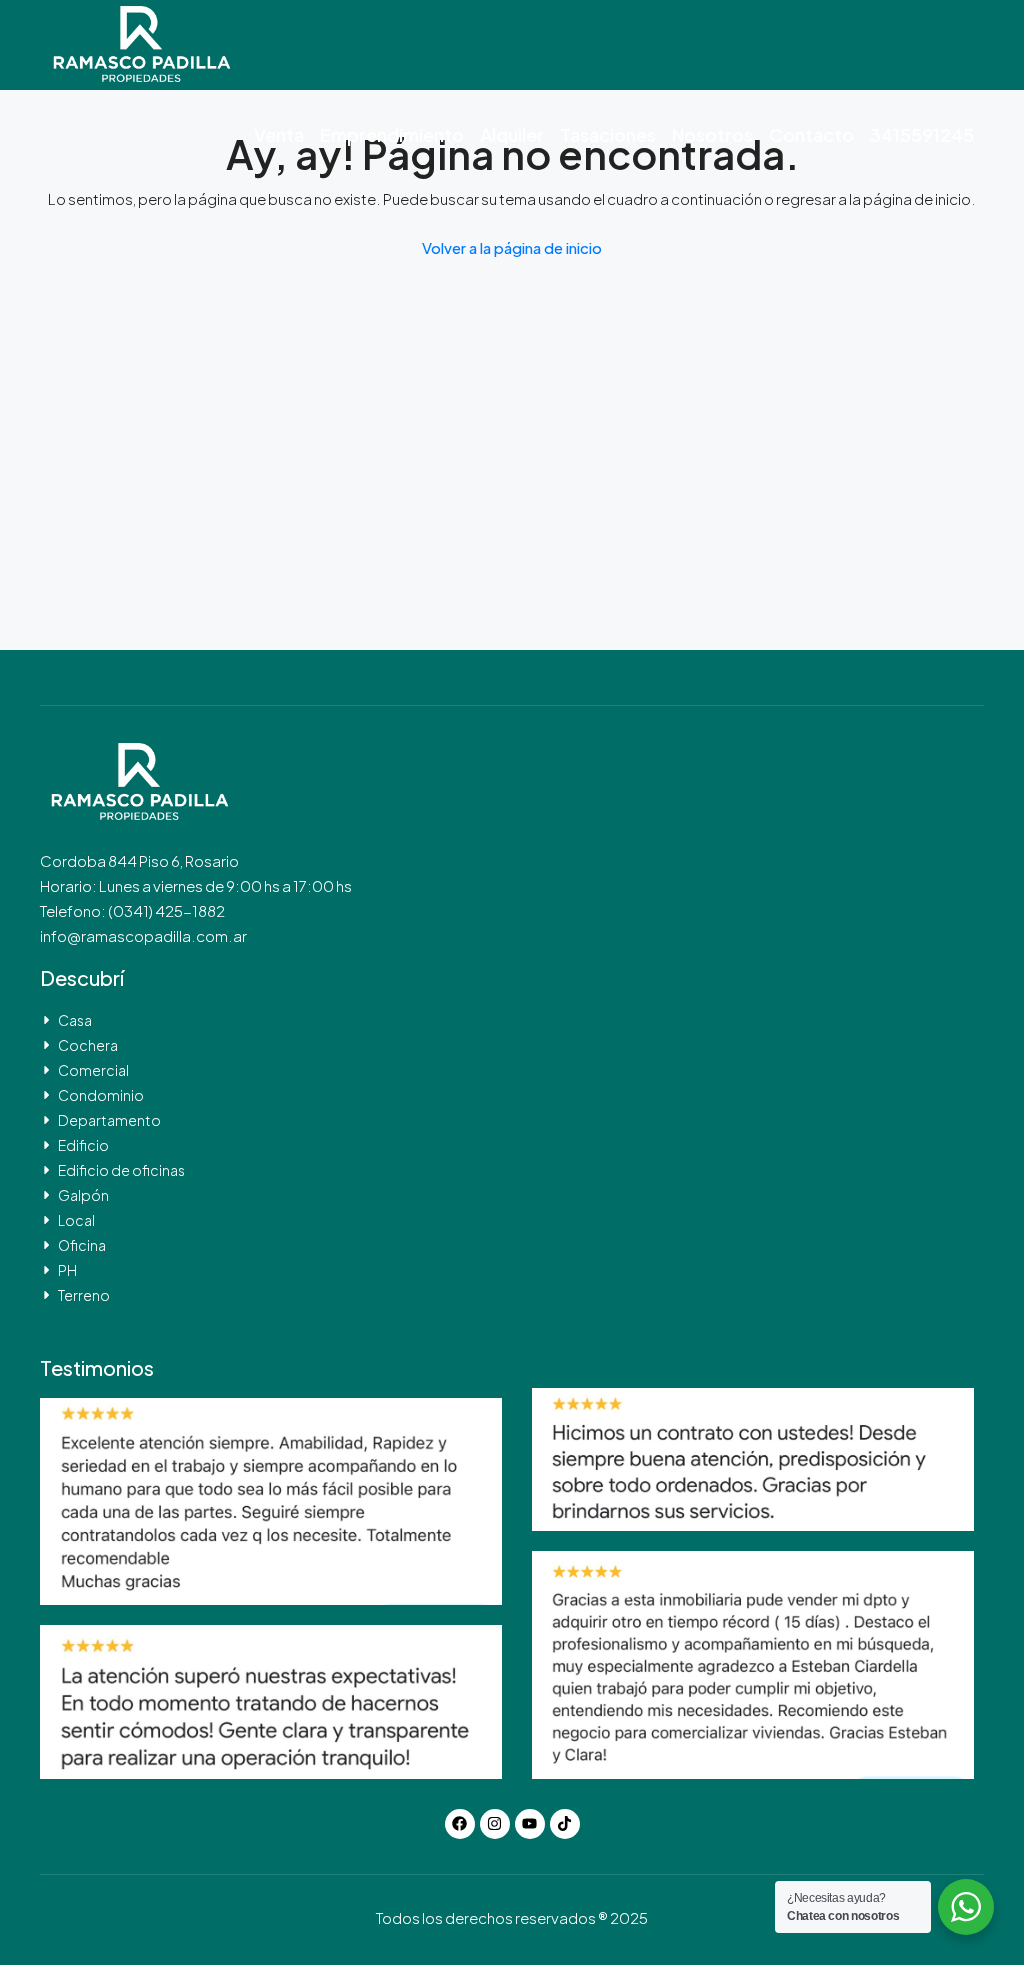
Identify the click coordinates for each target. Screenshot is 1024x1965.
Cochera (88, 1045)
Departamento (109, 1120)
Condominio (101, 1095)
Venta (279, 134)
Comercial (93, 1070)
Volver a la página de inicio (512, 247)
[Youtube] (530, 1824)
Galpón (83, 1195)
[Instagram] (495, 1824)
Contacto (811, 134)
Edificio (83, 1145)
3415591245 (922, 134)
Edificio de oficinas (121, 1170)
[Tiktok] (565, 1824)
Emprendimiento (392, 134)
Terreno (84, 1295)
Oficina (82, 1245)
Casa (75, 1020)
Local (76, 1220)
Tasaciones (608, 134)
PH (67, 1270)
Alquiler (512, 134)
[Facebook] (460, 1824)
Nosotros (712, 134)
